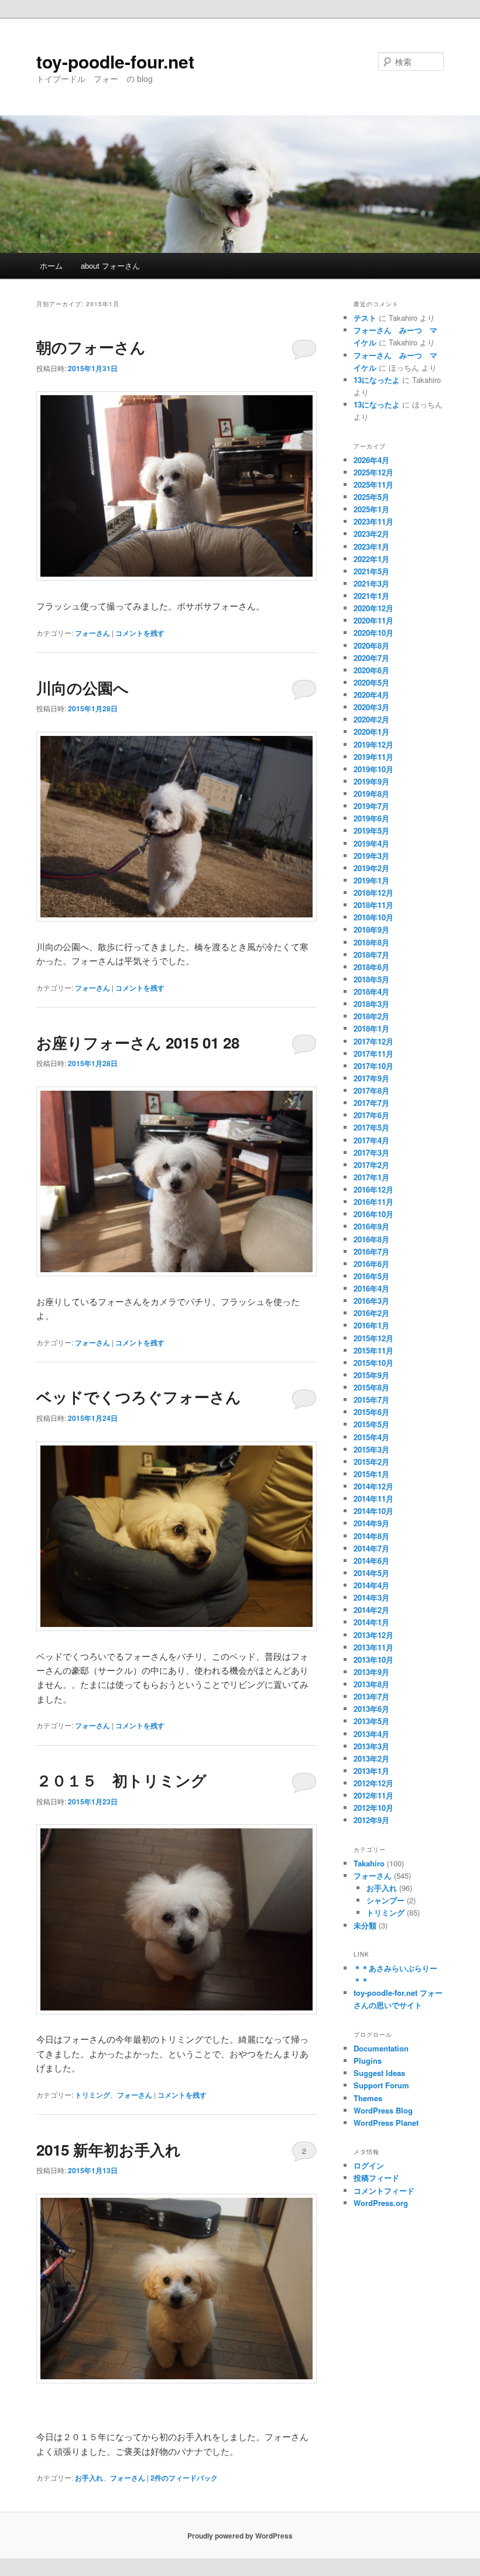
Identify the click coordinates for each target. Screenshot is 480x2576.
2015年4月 (371, 1437)
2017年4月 (371, 1140)
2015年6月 (371, 1412)
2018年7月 (371, 955)
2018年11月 (373, 905)
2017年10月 (373, 1066)
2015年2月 (371, 1462)
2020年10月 (373, 633)
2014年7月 (371, 1548)
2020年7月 (371, 658)
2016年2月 (371, 1313)
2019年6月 (371, 818)
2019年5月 (371, 830)
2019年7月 (371, 806)
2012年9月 (371, 1820)
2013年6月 (371, 1709)
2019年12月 (373, 744)
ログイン (369, 2165)
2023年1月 (371, 547)
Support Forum (381, 2085)
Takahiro (369, 1863)
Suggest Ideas (379, 2073)
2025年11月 (373, 484)
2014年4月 (371, 1585)
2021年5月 (371, 571)
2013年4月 (371, 1734)
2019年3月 (371, 856)
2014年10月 (373, 1511)
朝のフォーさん (91, 347)
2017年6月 (371, 1115)
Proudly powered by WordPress (240, 2536)
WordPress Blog (383, 2110)
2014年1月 (371, 1622)
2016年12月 (373, 1189)
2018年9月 (371, 929)
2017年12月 (373, 1041)
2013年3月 (371, 1746)
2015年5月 (371, 1424)
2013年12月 (373, 1635)
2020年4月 (371, 695)
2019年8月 (371, 794)
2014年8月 (371, 1536)
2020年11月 (373, 620)
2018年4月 (371, 991)
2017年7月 (371, 1103)
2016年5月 (371, 1276)
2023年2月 (371, 534)
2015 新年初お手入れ (109, 2149)
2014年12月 (373, 1486)
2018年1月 (371, 1028)
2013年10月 (373, 1659)
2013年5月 (371, 1721)
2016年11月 (373, 1202)
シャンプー (385, 1900)
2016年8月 (371, 1239)
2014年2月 (371, 1610)
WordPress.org (381, 2203)
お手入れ (89, 2478)
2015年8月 (371, 1387)
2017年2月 (371, 1165)
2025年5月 (371, 497)
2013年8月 (371, 1684)
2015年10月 (373, 1363)
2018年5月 (371, 979)
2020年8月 (371, 645)
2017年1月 (371, 1177)
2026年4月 (371, 460)
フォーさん (92, 633)
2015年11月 (373, 1350)
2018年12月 (373, 893)
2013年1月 (371, 1771)
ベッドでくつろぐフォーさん (139, 1397)
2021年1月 (371, 596)
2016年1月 (371, 1325)
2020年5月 (371, 682)
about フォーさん (110, 266)
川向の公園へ (83, 688)
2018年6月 (371, 967)
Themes (368, 2098)
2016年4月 (371, 1288)
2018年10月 (373, 917)
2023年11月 (373, 521)
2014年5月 (371, 1573)
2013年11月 (373, 1647)
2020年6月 (371, 670)
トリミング (92, 2095)
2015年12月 (373, 1338)
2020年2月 (371, 719)
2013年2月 (371, 1758)
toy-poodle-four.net (115, 61)
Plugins (368, 2061)
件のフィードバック (184, 2478)
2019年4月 (371, 843)
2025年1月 (371, 509)
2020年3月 (371, 707)
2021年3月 (371, 583)
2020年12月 (373, 608)
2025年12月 (373, 472)
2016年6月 (371, 1264)
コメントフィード (384, 2190)
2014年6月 (371, 1561)
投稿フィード (376, 2178)
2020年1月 (371, 732)
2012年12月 (373, 1783)
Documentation (381, 2048)
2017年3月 (371, 1152)
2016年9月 (371, 1226)
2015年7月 (371, 1400)
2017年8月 (371, 1090)
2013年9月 (371, 1672)
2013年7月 (371, 1696)
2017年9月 (371, 1078)
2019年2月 (371, 868)
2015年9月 (371, 1375)
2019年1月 (371, 880)
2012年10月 (373, 1808)
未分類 (365, 1925)
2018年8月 (371, 942)
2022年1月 (371, 559)
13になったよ (377, 380)
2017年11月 (373, 1054)
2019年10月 (373, 769)
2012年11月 (373, 1795)
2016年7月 (371, 1251)
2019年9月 (371, 781)
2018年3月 (371, 1004)
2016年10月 (373, 1214)
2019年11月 (373, 757)
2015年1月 (371, 1474)
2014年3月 (371, 1597)
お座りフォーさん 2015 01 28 (138, 1042)
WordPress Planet (386, 2123)
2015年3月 (371, 1449)
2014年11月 (373, 1498)
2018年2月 (371, 1016)
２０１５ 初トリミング (121, 1780)
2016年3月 (371, 1301)
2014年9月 (371, 1523)
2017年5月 (371, 1127)
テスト (365, 318)
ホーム (51, 266)
